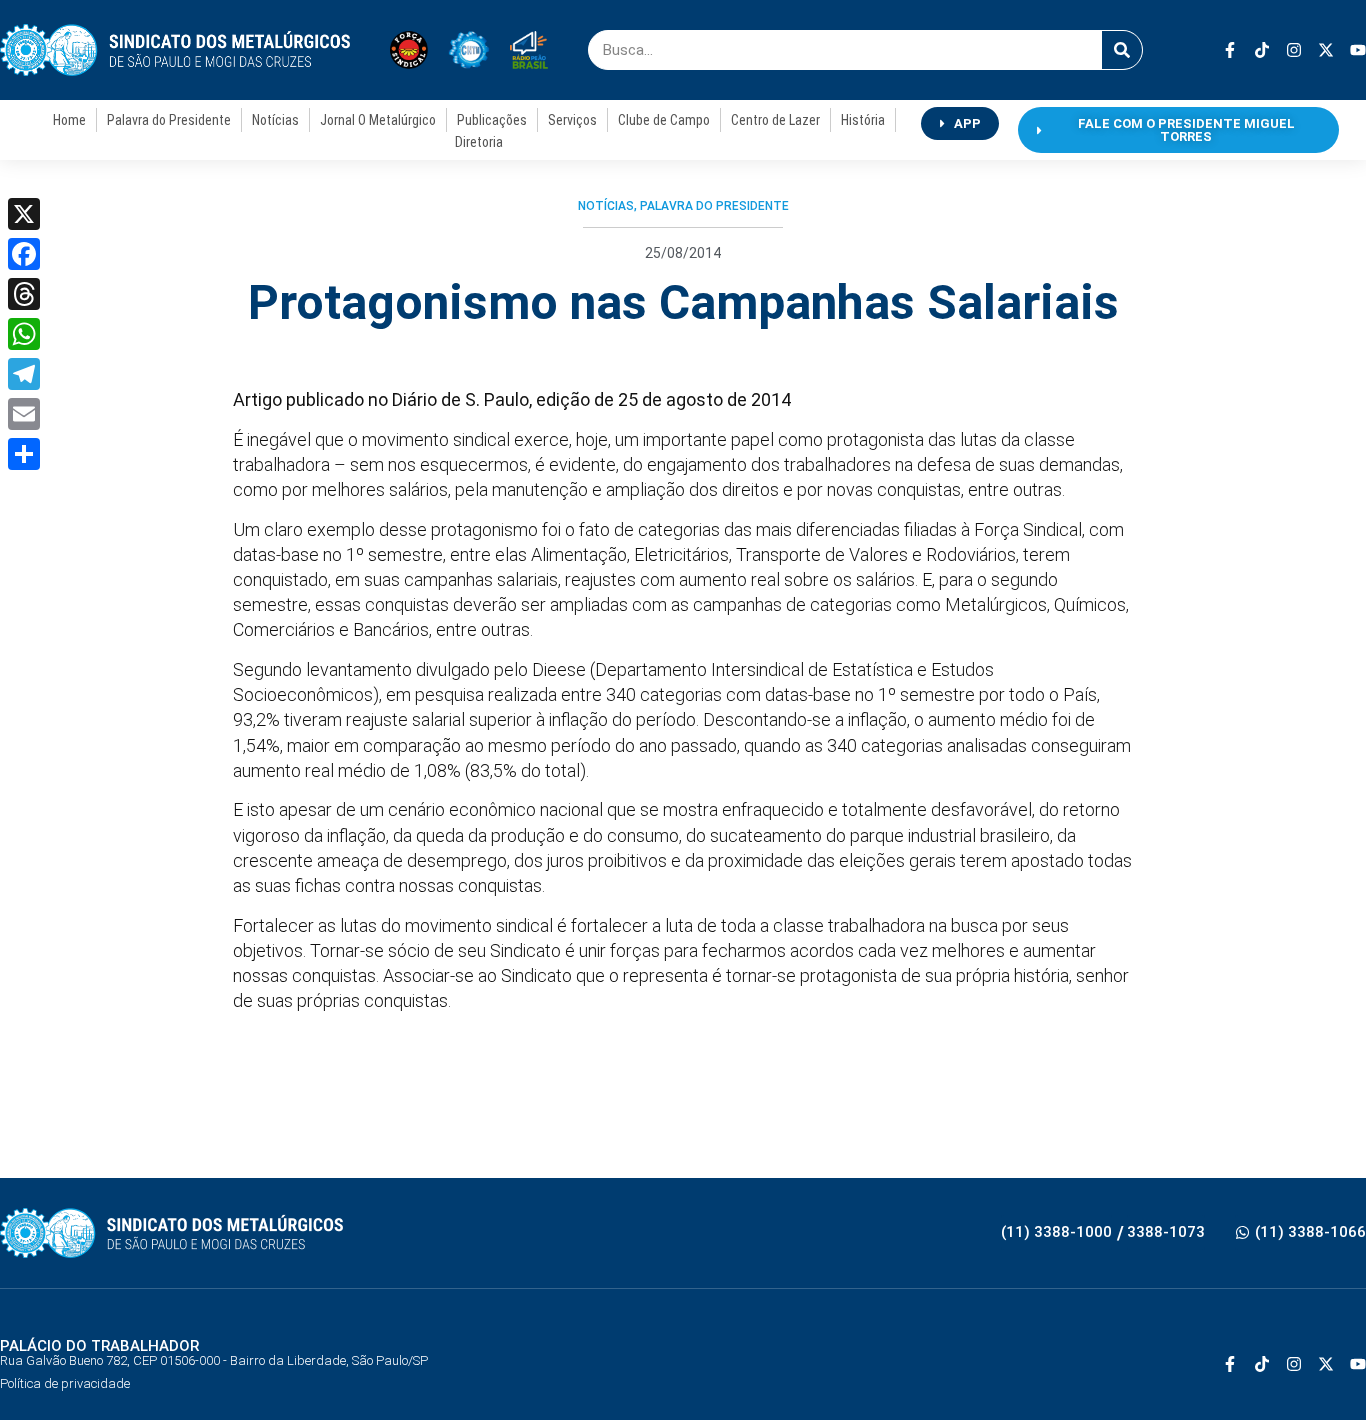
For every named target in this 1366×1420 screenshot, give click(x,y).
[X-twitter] (1326, 50)
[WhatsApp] (24, 334)
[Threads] (24, 294)
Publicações (492, 120)
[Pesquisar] (1122, 50)
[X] (24, 214)
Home (69, 120)
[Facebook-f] (1230, 50)
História (863, 120)
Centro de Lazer (775, 120)
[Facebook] (24, 254)
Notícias (275, 120)
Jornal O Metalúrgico (378, 120)
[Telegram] (24, 374)
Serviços (572, 120)
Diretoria (479, 142)
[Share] (24, 454)
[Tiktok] (1262, 50)
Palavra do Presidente (169, 120)
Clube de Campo (664, 120)
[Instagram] (1294, 50)
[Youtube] (1358, 50)
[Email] (24, 414)
